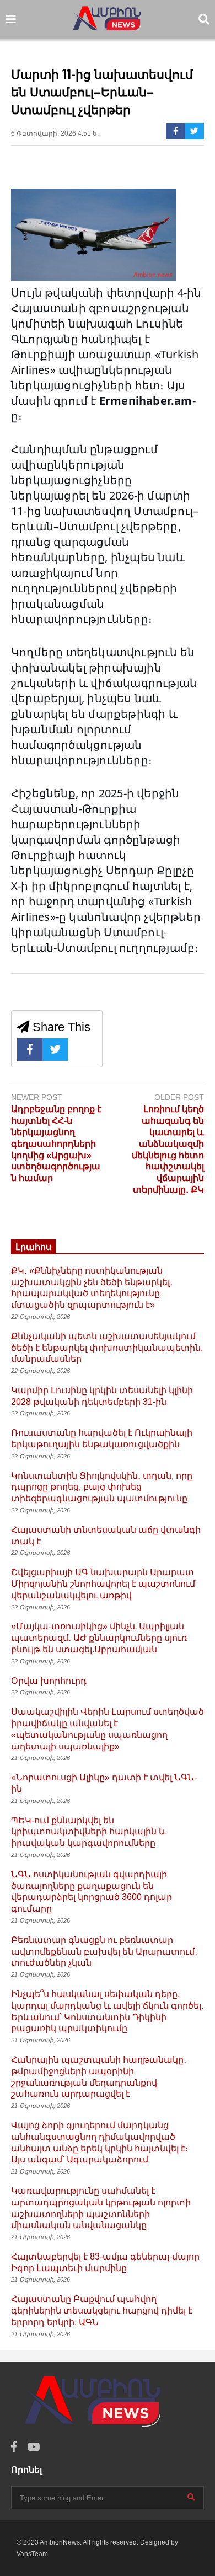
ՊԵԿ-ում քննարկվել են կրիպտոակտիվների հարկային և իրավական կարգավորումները (88, 1832)
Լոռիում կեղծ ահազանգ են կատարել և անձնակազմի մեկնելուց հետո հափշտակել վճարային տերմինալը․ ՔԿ (168, 1149)
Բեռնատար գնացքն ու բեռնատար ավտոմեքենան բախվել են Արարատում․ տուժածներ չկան (104, 1952)
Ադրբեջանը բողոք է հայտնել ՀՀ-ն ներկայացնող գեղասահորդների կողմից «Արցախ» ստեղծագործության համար (56, 1144)
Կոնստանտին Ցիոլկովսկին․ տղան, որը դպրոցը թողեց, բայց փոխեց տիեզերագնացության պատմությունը (102, 1487)
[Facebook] (176, 131)
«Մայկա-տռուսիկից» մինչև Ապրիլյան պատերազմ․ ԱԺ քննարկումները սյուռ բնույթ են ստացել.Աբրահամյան (99, 1638)
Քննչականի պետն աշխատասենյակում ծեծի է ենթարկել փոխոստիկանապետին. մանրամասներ (107, 1348)
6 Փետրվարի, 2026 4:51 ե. (55, 133)
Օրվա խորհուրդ (49, 1681)
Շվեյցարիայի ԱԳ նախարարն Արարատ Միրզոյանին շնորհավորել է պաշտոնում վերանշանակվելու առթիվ (103, 1584)
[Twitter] (194, 131)
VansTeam (32, 2554)
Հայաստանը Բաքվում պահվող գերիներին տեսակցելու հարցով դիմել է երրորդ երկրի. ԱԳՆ (102, 2311)
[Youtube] (34, 2447)
